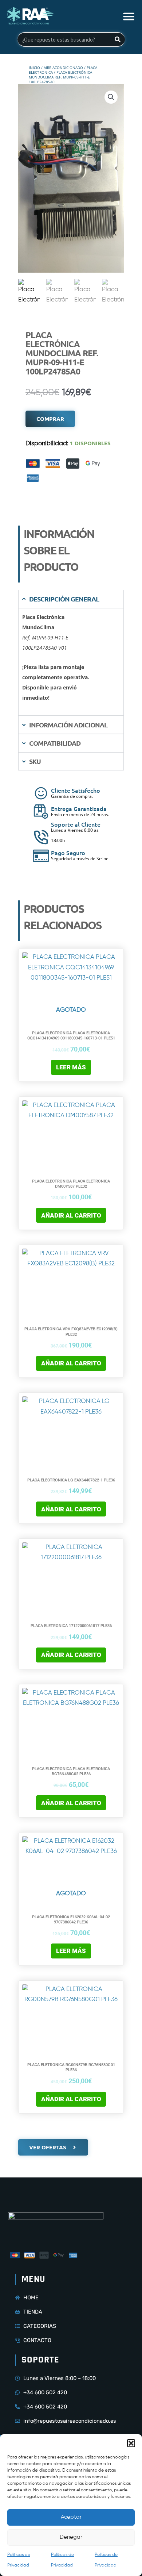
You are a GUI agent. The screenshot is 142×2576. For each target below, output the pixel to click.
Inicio (34, 68)
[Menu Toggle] (129, 16)
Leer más (71, 1067)
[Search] (118, 39)
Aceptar (71, 2517)
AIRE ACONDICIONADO (63, 68)
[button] (131, 2443)
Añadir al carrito (71, 1215)
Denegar (71, 2537)
